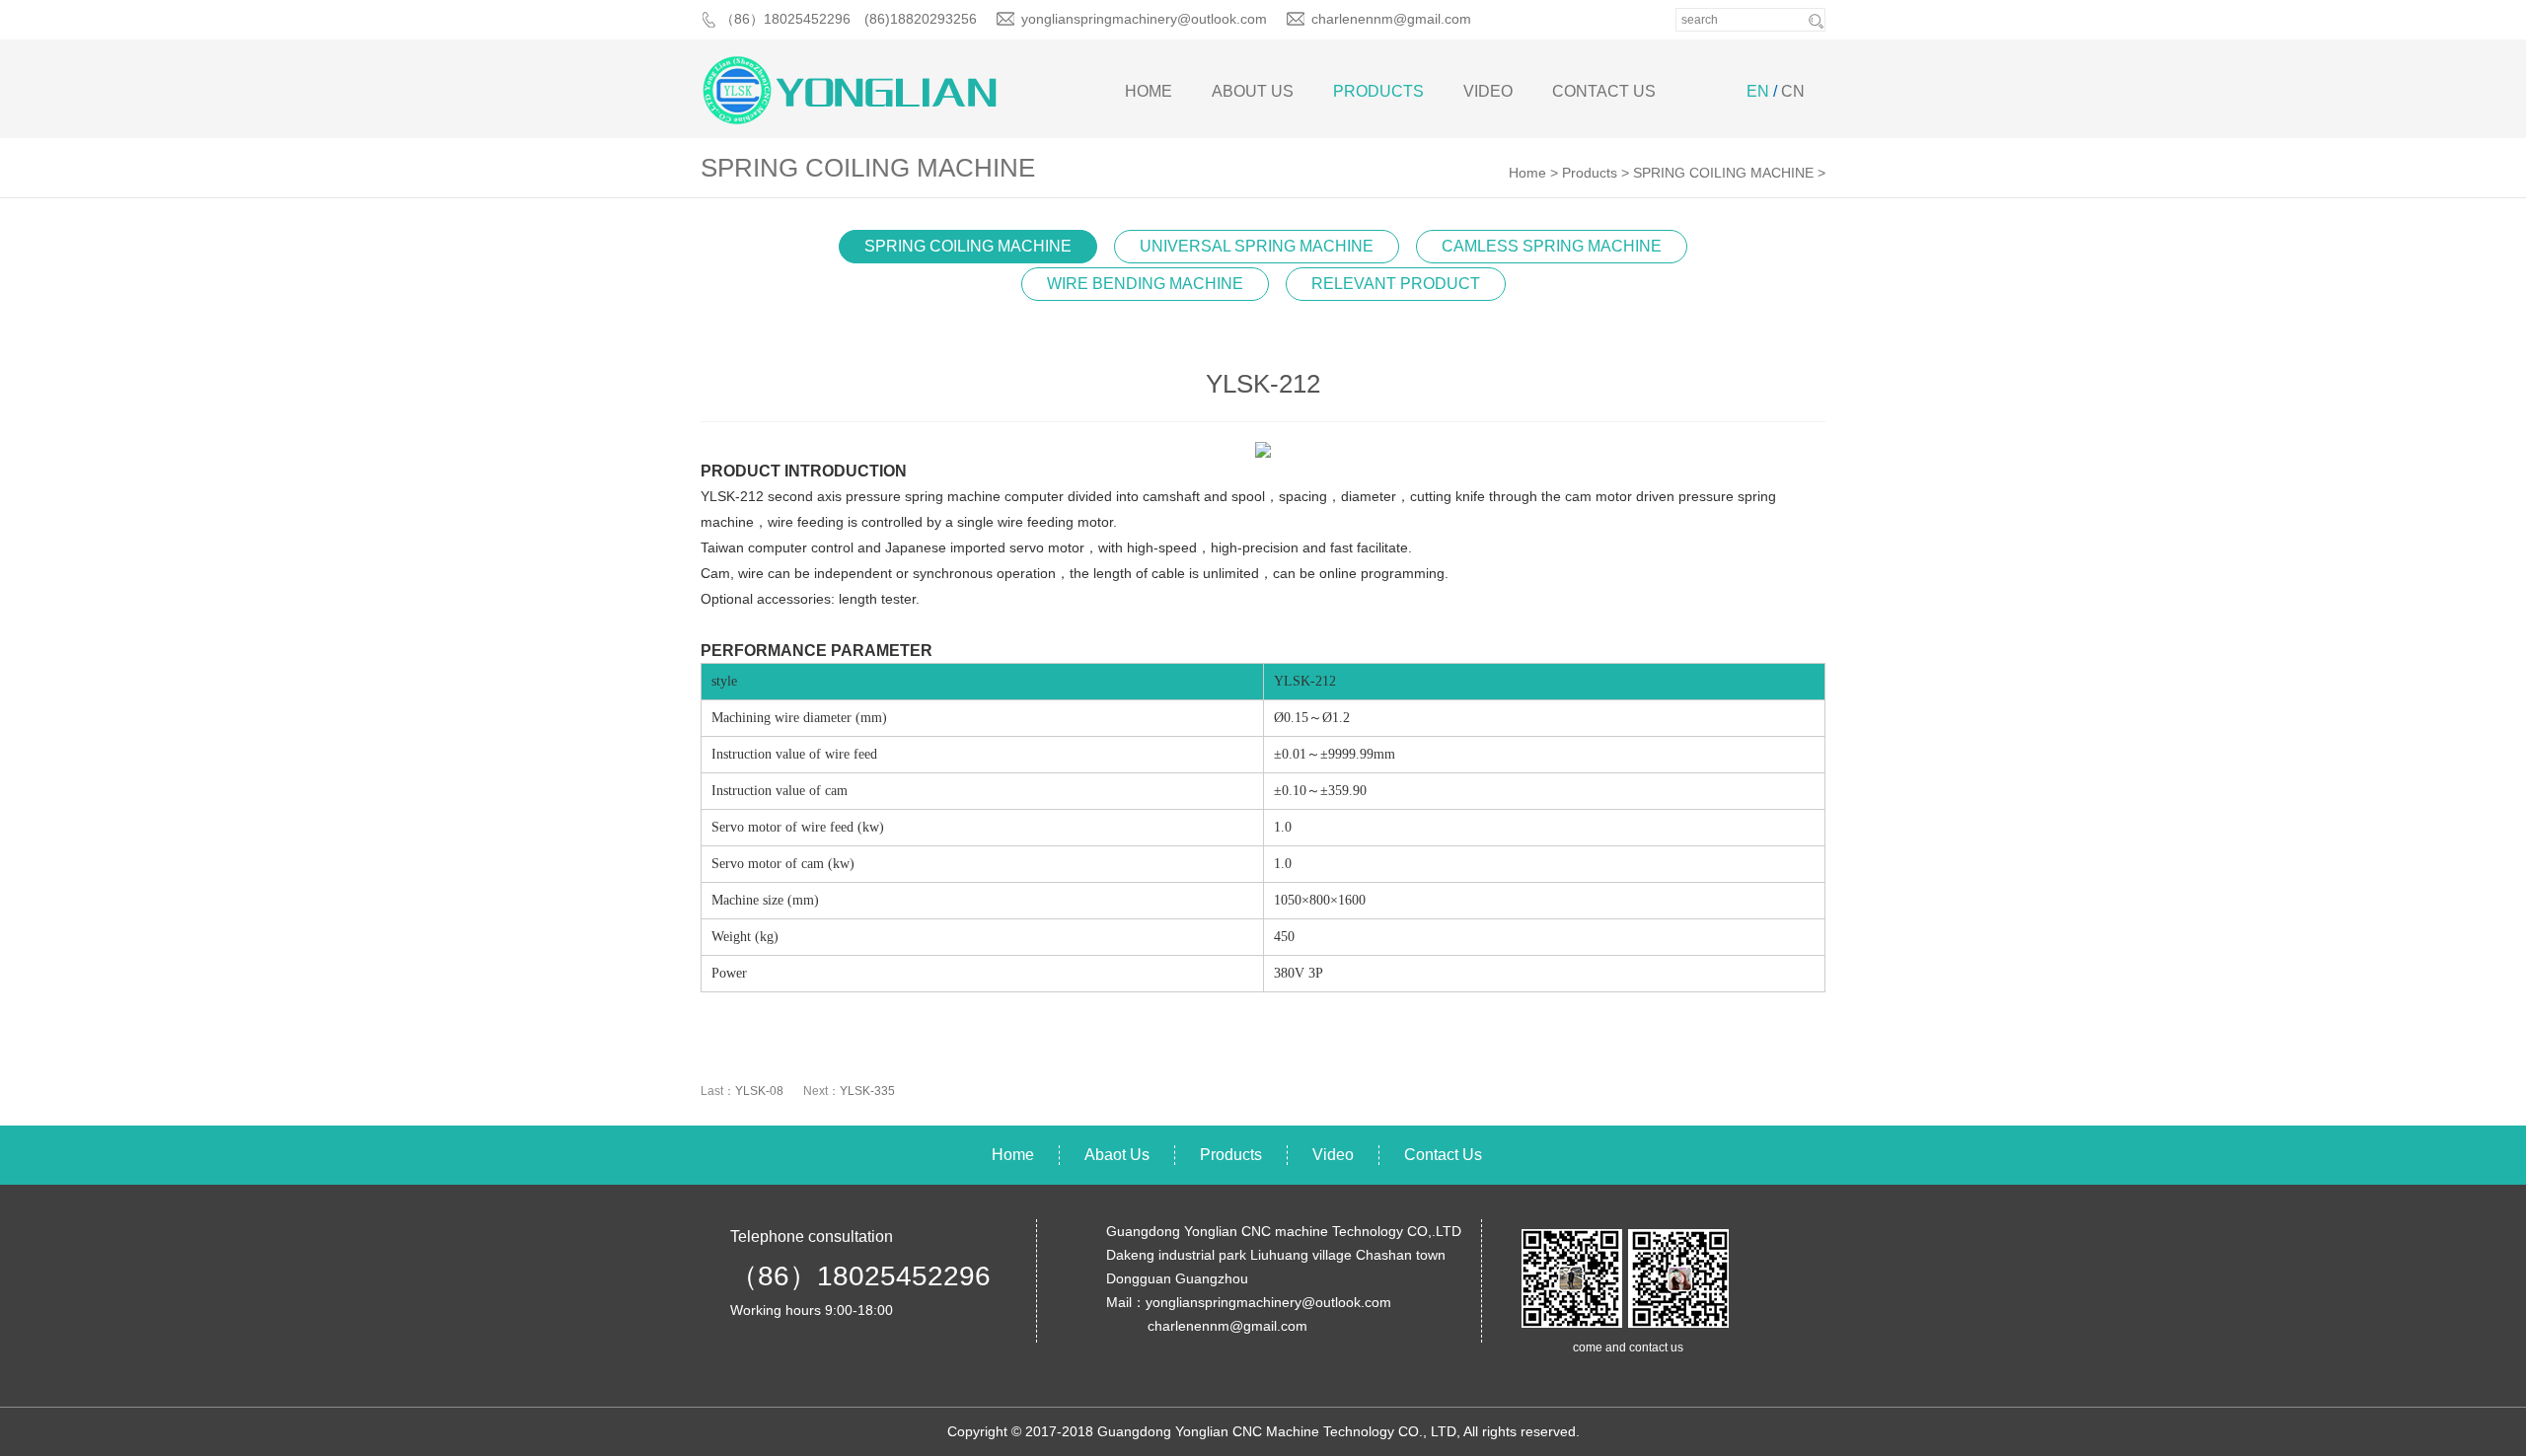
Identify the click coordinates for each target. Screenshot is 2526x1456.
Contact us (1604, 91)
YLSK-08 (759, 1091)
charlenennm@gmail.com (1391, 19)
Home (1149, 91)
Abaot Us (1117, 1155)
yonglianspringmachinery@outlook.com (1144, 19)
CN (1793, 91)
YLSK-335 (867, 1091)
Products (1378, 91)
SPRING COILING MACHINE (1723, 173)
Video (1488, 91)
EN (1758, 91)
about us (1253, 91)
